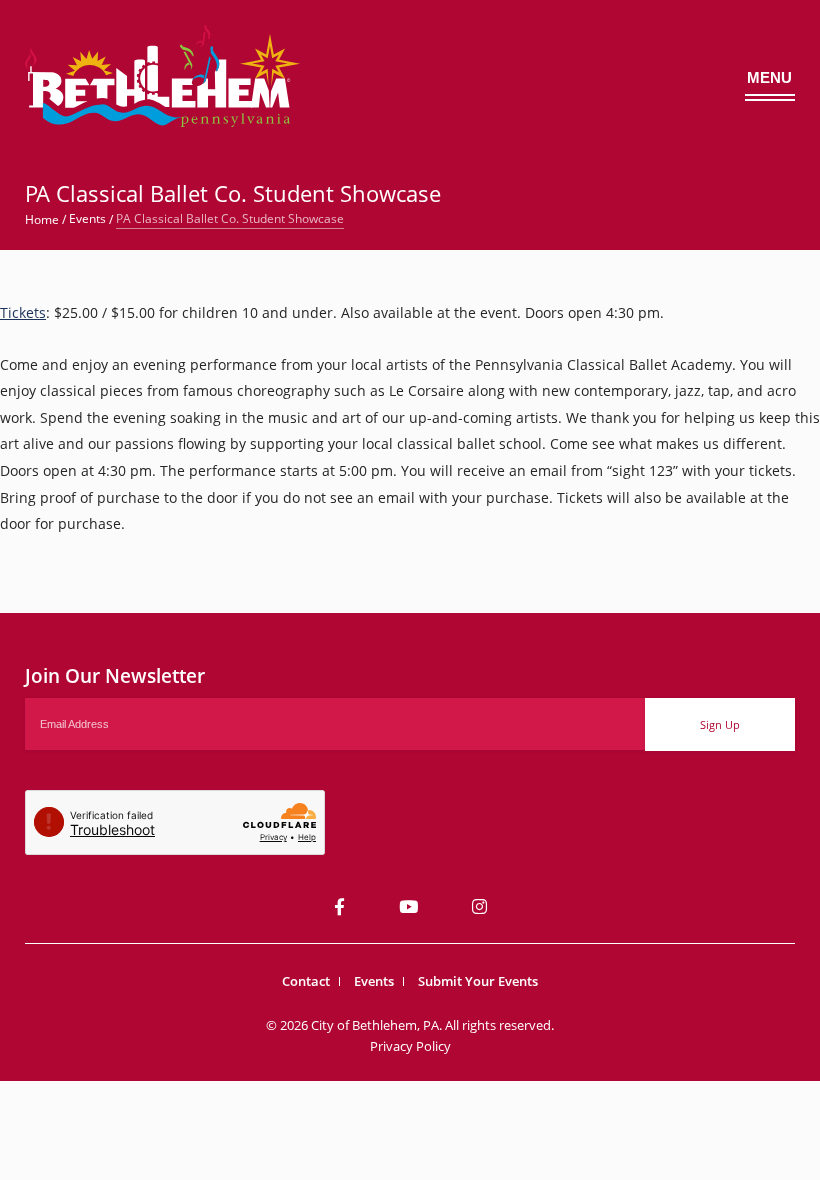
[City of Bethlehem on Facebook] (339, 906)
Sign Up (720, 724)
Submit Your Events (478, 981)
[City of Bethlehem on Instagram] (479, 906)
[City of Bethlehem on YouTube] (408, 906)
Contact (306, 981)
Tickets (23, 312)
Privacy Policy (410, 1046)
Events (374, 981)
